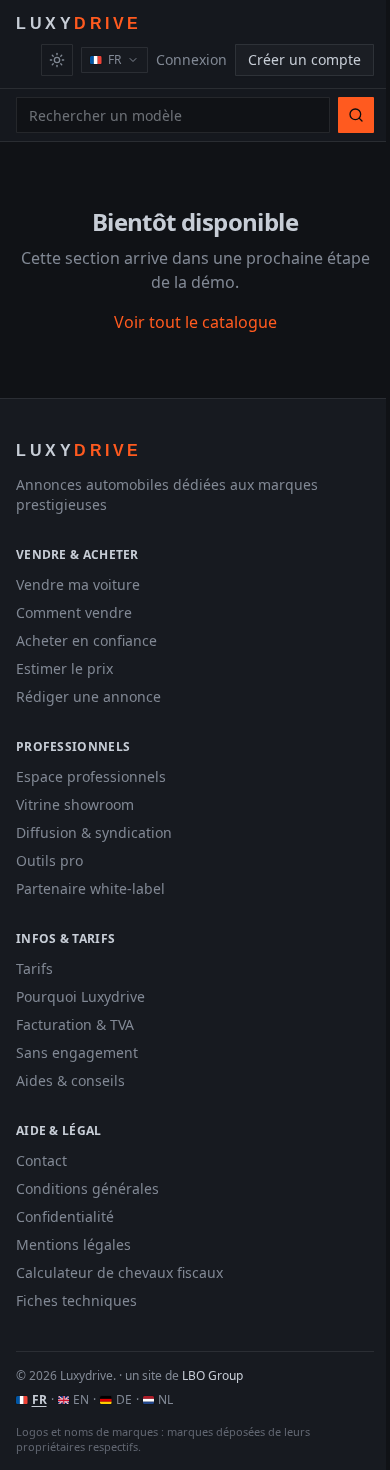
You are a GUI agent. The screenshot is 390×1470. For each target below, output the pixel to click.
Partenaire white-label (90, 888)
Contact (41, 1160)
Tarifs (34, 968)
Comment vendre (74, 612)
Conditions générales (87, 1188)
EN (81, 1400)
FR (39, 1400)
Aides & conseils (70, 1080)
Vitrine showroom (75, 804)
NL (165, 1400)
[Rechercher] (356, 115)
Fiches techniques (76, 1300)
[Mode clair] (57, 60)
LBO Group (212, 1375)
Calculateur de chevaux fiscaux (119, 1272)
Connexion (191, 59)
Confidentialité (65, 1216)
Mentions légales (73, 1244)
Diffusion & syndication (94, 832)
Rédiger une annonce (88, 696)
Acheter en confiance (86, 640)
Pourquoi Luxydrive (80, 996)
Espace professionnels (91, 776)
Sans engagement (77, 1052)
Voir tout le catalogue (195, 322)
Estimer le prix (64, 668)
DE (124, 1400)
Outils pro (49, 860)
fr (114, 59)
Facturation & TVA (75, 1024)
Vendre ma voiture (78, 584)
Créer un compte (304, 59)
